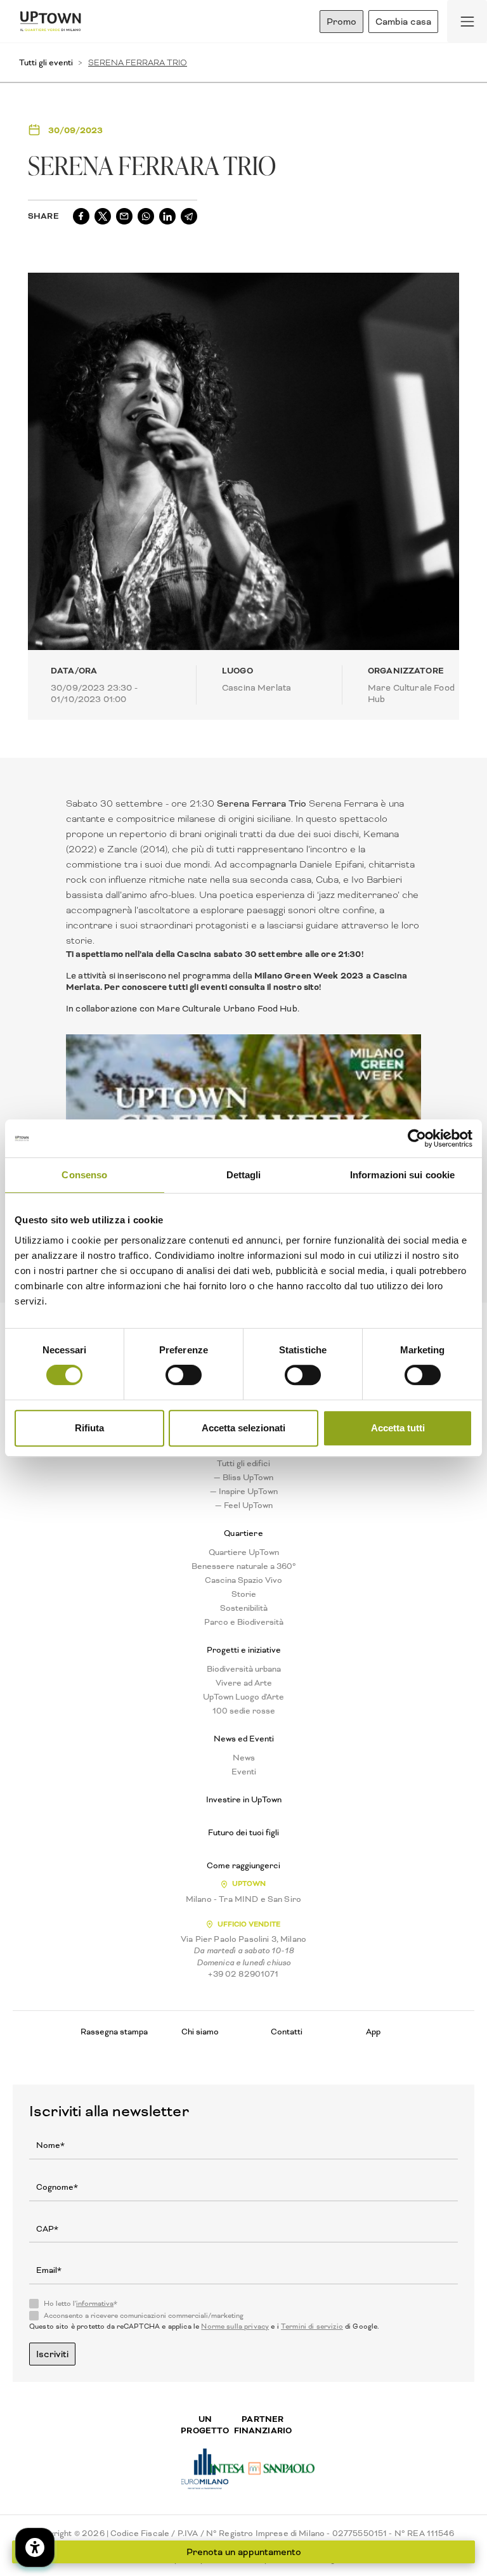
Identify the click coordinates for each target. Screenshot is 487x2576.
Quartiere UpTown (244, 1552)
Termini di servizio (312, 2326)
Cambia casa (403, 22)
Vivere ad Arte (244, 1683)
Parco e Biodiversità (244, 1622)
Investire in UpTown (244, 1800)
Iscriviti (52, 2354)
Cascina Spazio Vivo (243, 1580)
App (373, 2032)
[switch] (184, 1375)
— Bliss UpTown (243, 1478)
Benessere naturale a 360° (244, 1566)
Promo (341, 22)
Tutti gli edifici (243, 1464)
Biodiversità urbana (244, 1669)
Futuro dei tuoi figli (243, 1833)
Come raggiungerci (243, 1866)
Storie (244, 1594)
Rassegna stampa (114, 2032)
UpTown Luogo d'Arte (243, 1697)
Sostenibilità (244, 1608)
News (244, 1758)
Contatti (287, 2032)
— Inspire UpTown (244, 1492)
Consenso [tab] (84, 1175)
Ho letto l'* (81, 2304)
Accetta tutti (398, 1428)
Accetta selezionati (243, 1428)
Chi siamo (200, 2032)
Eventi (244, 1772)
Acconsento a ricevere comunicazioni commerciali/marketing (144, 2316)
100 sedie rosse (244, 1711)
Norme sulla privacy (235, 2326)
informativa (95, 2304)
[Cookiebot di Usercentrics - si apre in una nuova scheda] (417, 1138)
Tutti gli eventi (46, 62)
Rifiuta (89, 1428)
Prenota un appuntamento (244, 2552)
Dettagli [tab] (244, 1175)
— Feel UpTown (244, 1506)
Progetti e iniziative (244, 1650)
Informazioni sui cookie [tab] (402, 1175)
